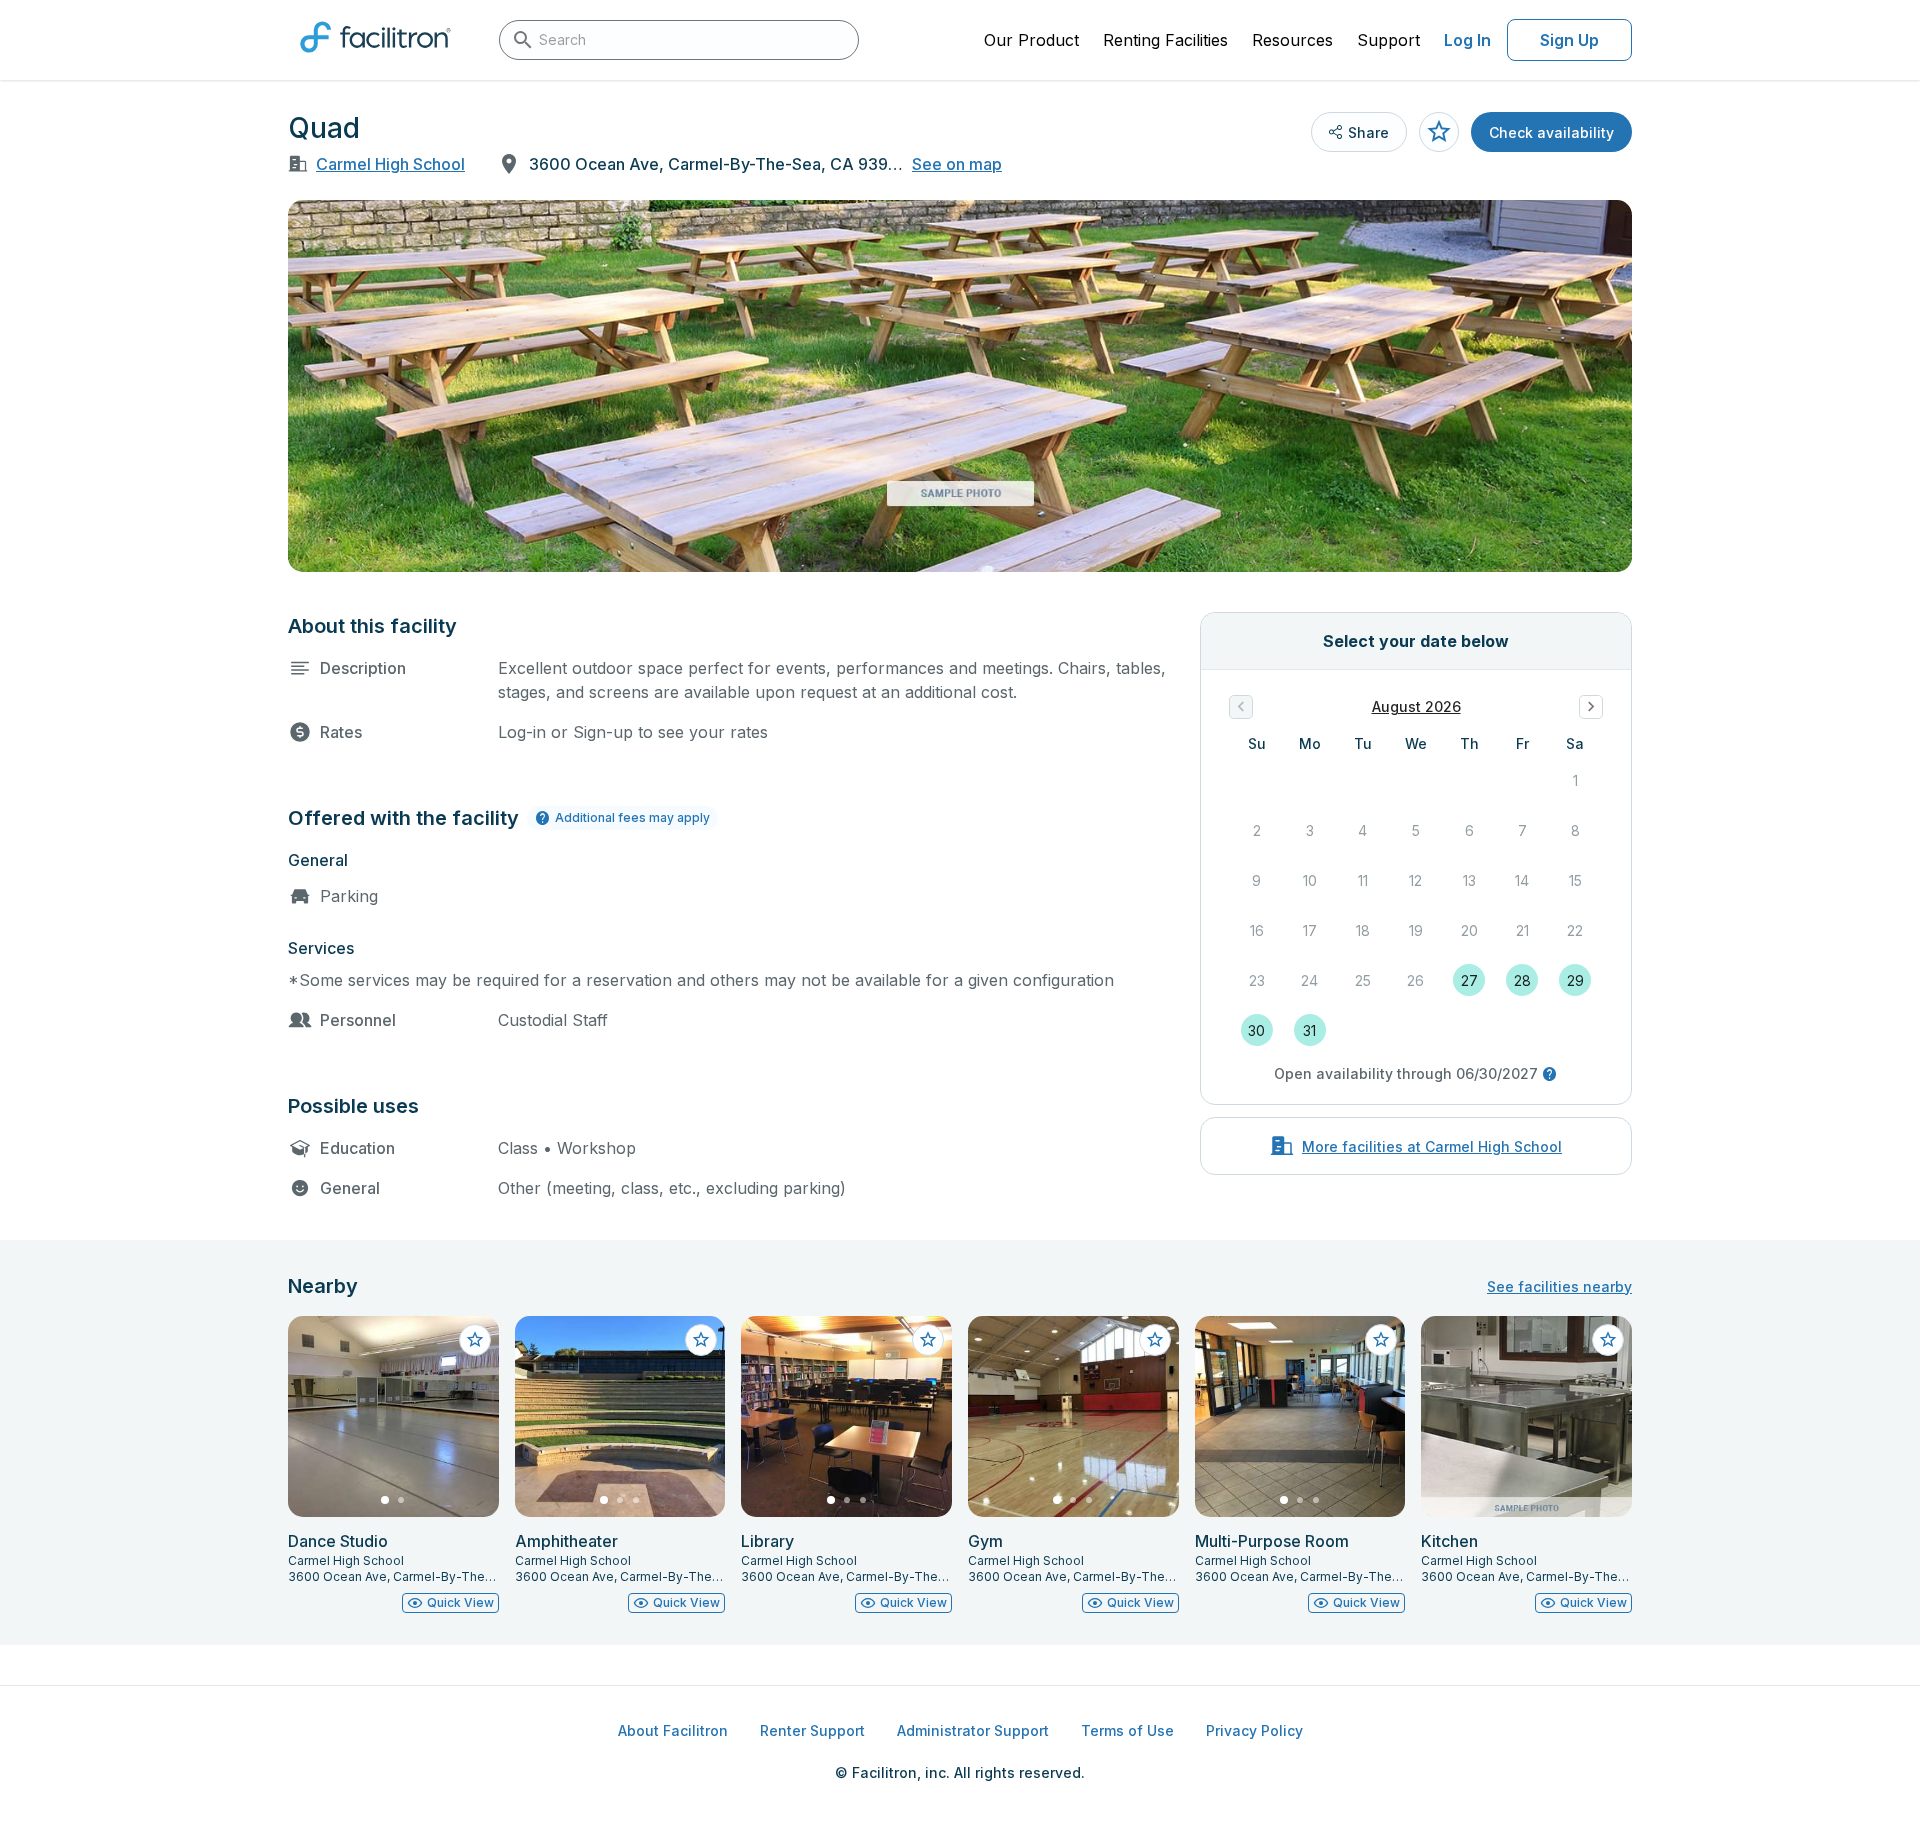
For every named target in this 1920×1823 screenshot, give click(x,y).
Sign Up (1569, 40)
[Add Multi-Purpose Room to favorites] (1381, 1340)
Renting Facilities (1165, 40)
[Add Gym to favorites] (1155, 1340)
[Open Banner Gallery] (960, 386)
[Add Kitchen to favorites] (1608, 1340)
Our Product (1031, 40)
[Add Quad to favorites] (1439, 132)
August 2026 (1416, 706)
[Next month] (1591, 707)
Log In (1467, 40)
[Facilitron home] (375, 59)
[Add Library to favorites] (928, 1340)
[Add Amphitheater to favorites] (701, 1340)
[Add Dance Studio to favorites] (475, 1340)
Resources (1292, 40)
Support (1388, 40)
